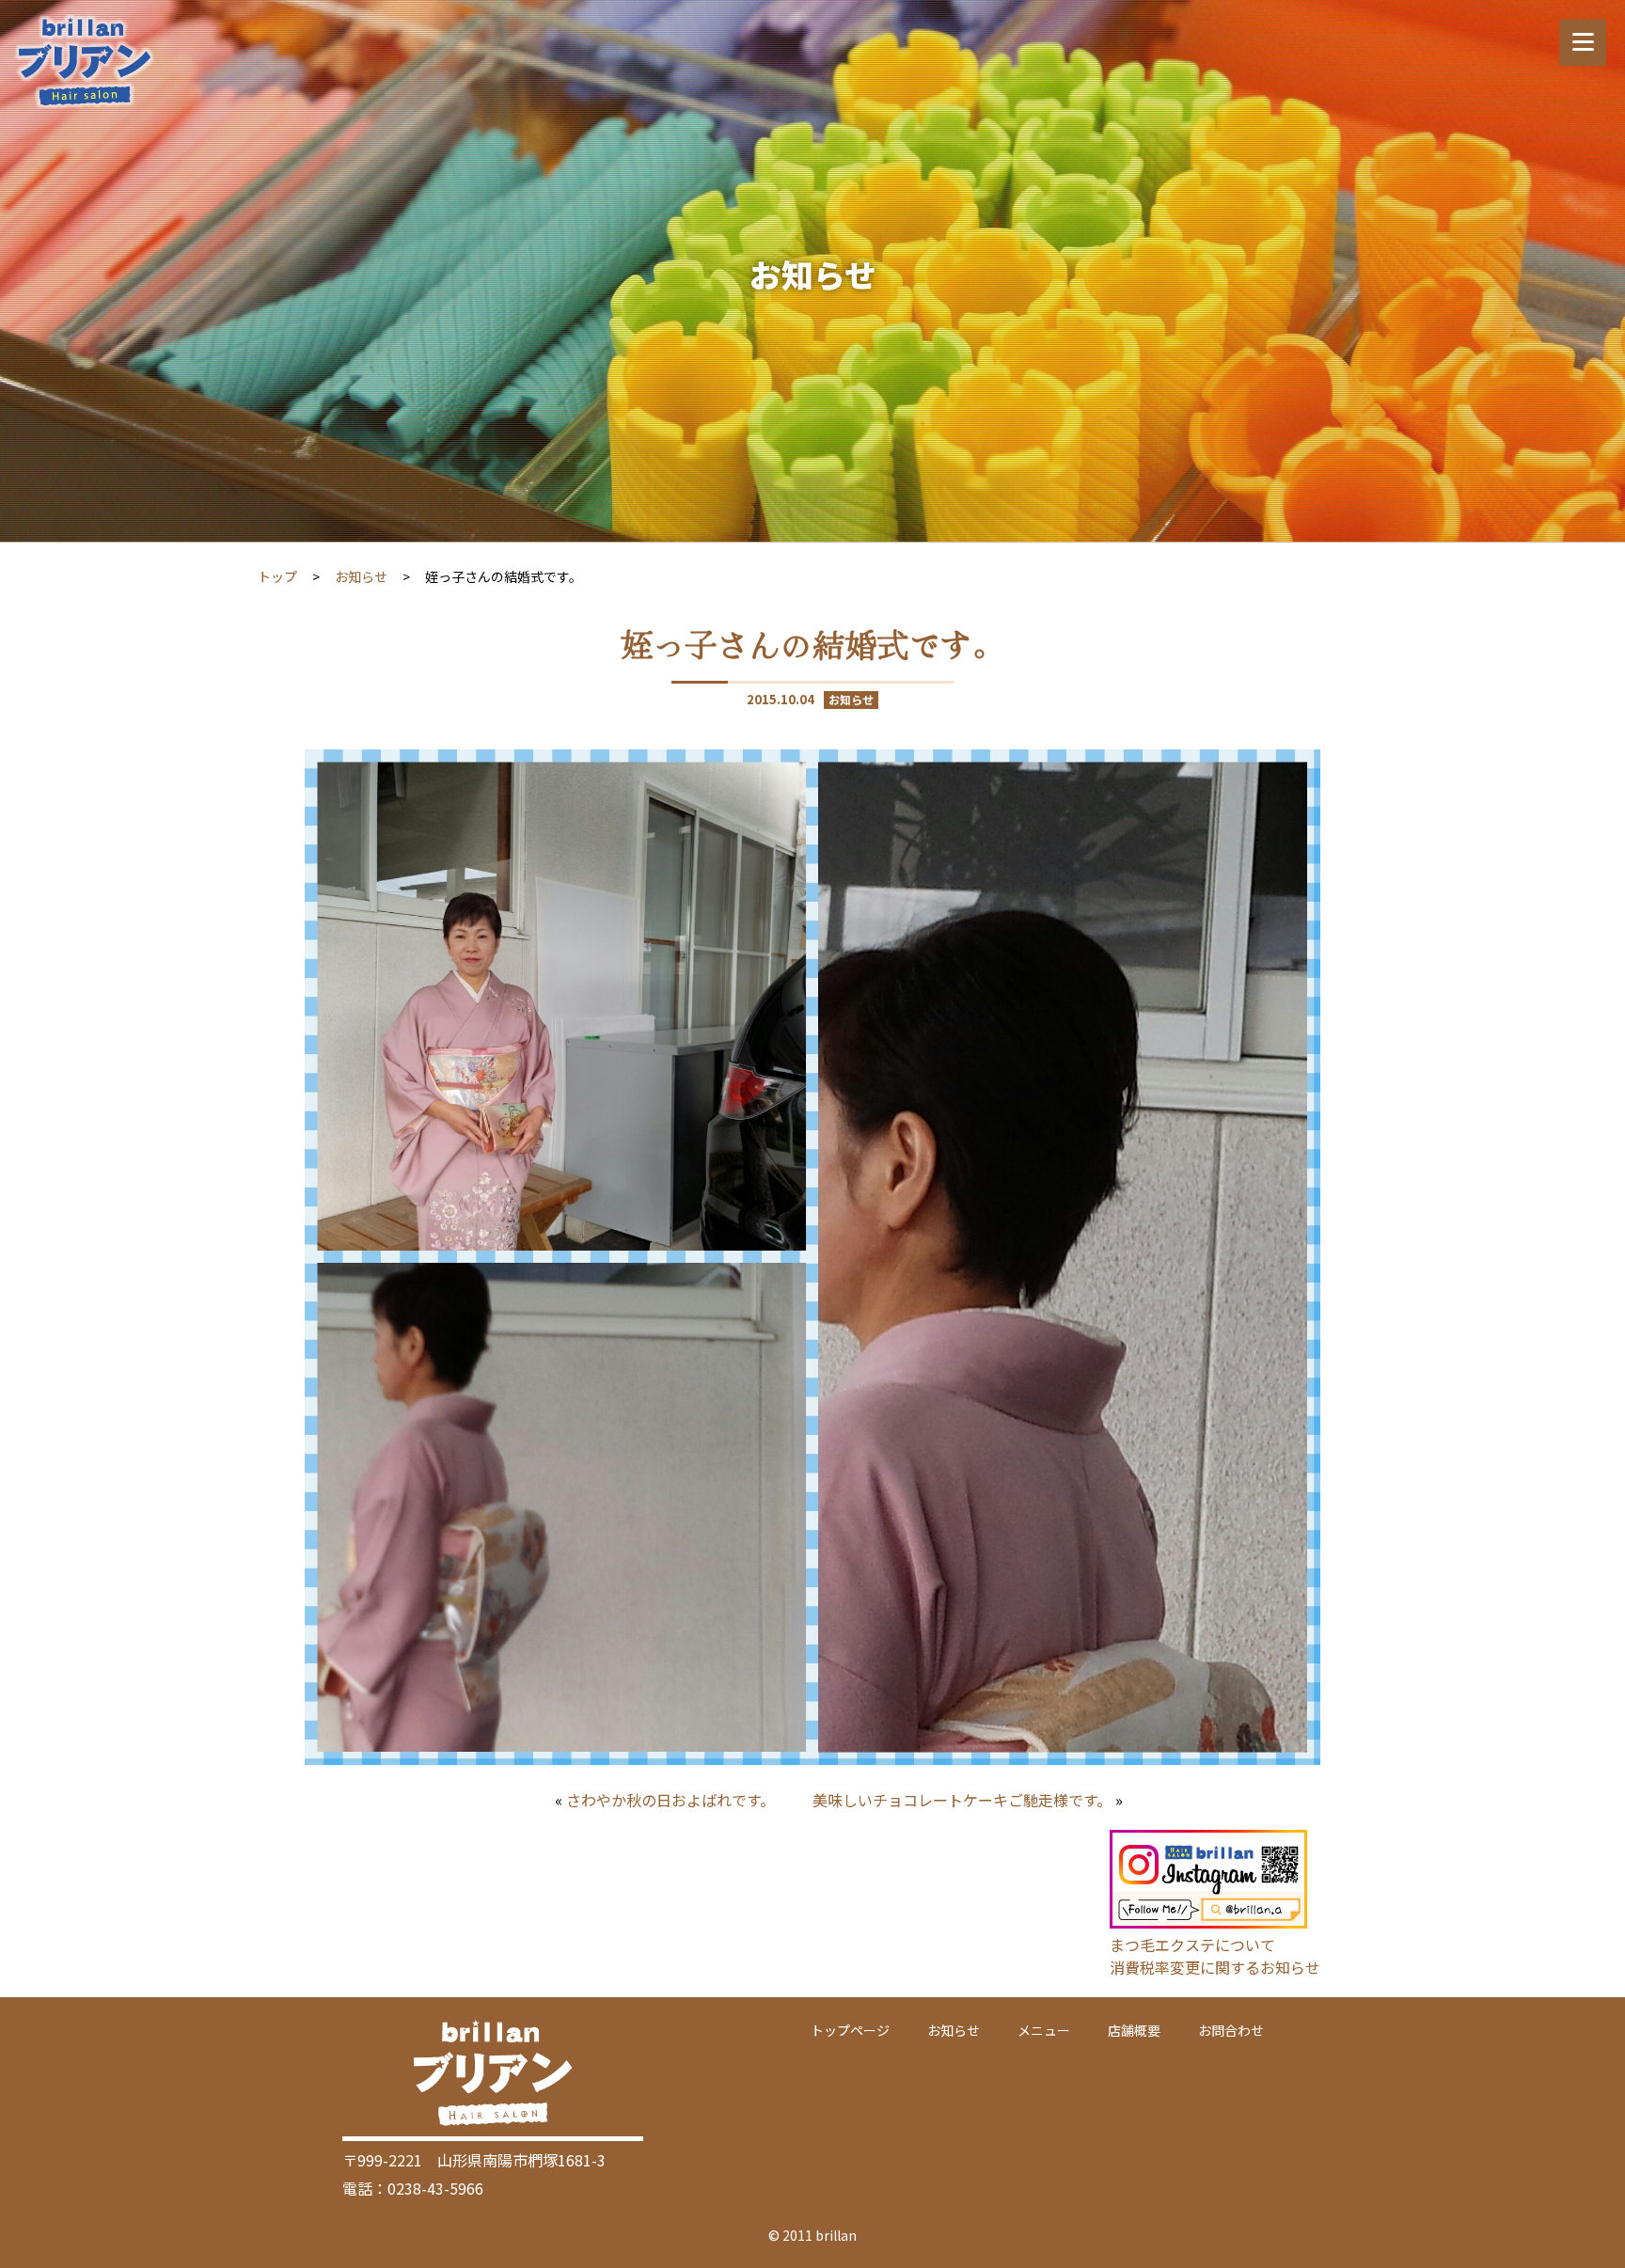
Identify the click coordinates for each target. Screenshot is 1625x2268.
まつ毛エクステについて (1192, 1945)
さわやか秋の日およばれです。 (671, 1800)
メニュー (1044, 2030)
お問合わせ (1231, 2030)
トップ (277, 576)
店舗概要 (1134, 2030)
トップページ (850, 2030)
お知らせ (361, 576)
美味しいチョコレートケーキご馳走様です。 (962, 1800)
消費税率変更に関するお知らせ (1215, 1967)
